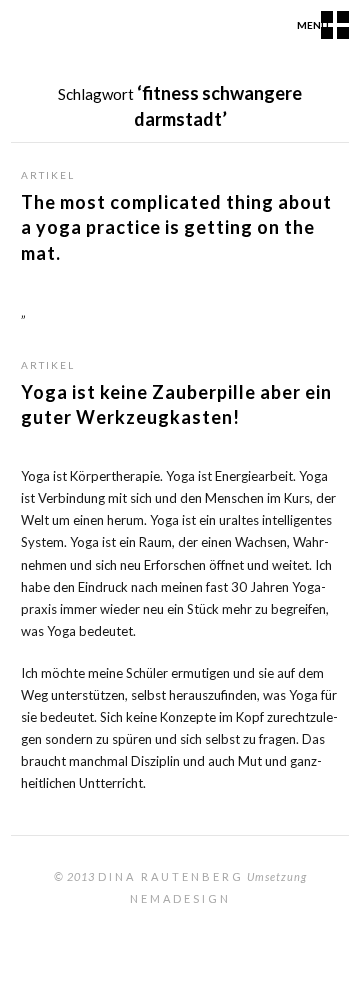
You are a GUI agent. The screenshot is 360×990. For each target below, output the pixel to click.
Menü (313, 25)
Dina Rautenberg (171, 876)
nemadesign (180, 898)
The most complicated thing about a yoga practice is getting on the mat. (176, 227)
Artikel (48, 175)
